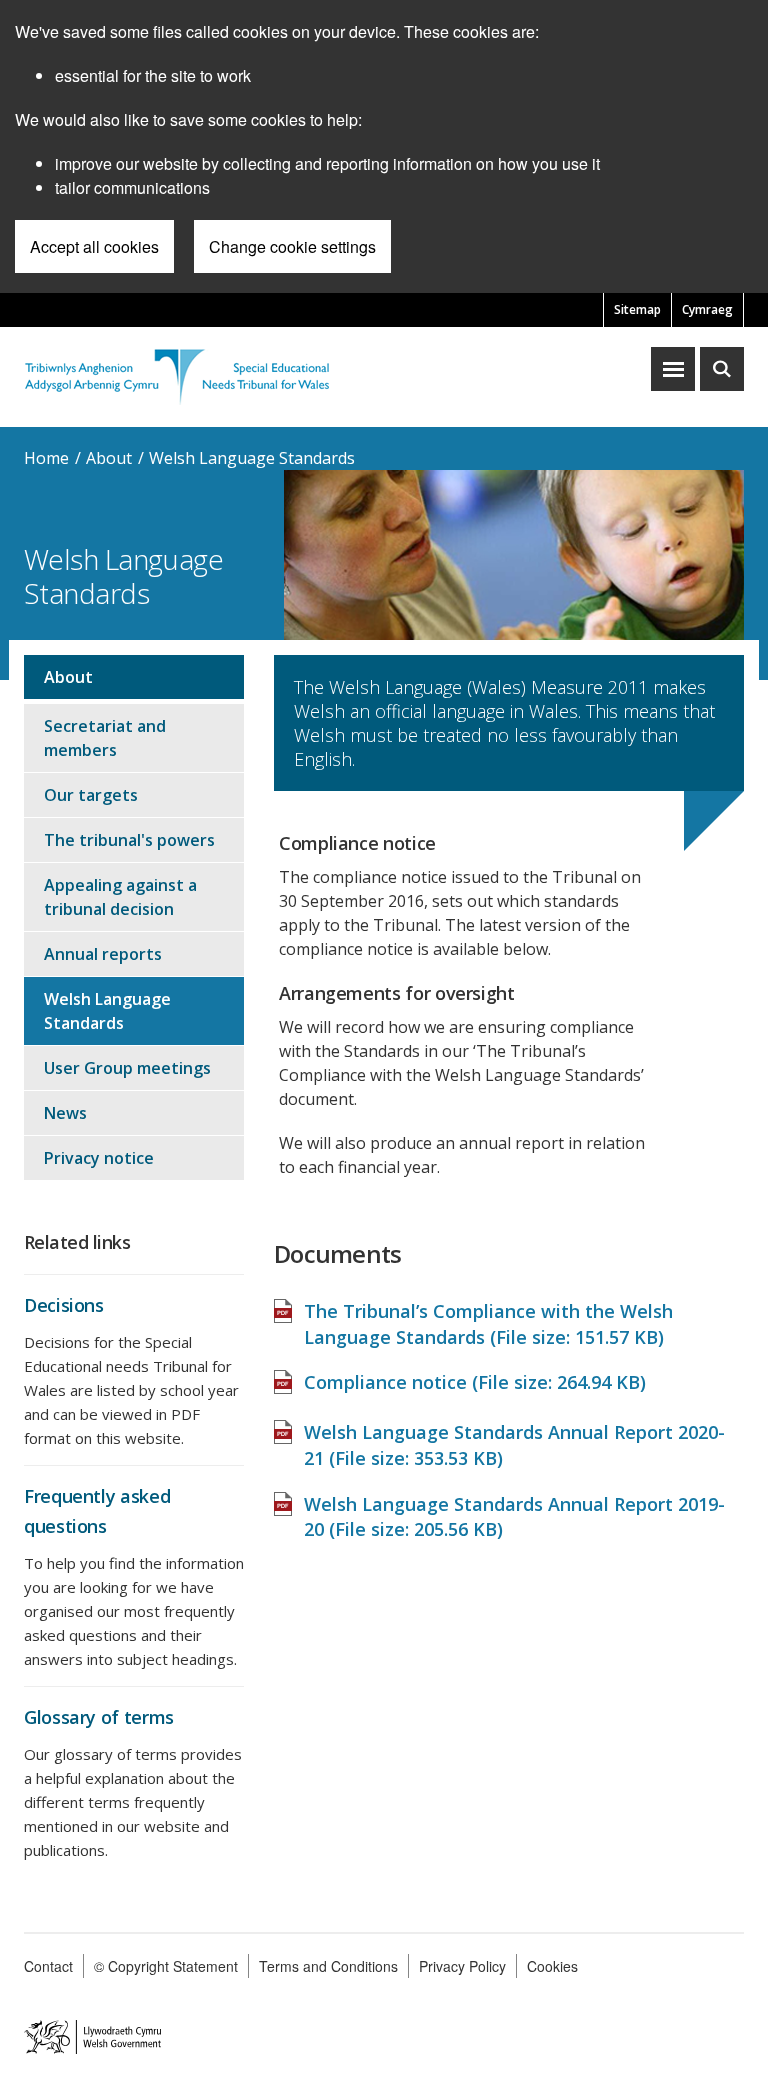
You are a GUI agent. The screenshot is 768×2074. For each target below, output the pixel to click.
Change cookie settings (292, 246)
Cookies (552, 1966)
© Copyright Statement (166, 1966)
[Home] (177, 373)
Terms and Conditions (328, 1966)
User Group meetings (127, 1068)
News (65, 1113)
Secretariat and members (105, 738)
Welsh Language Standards (252, 458)
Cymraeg (707, 309)
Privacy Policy (462, 1966)
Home (46, 458)
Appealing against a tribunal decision (120, 897)
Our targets (91, 795)
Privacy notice (99, 1158)
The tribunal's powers (129, 840)
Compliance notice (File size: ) (475, 1382)
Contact (48, 1966)
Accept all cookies (94, 246)
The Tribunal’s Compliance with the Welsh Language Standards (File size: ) (488, 1324)
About (109, 458)
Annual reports (103, 954)
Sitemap (637, 309)
